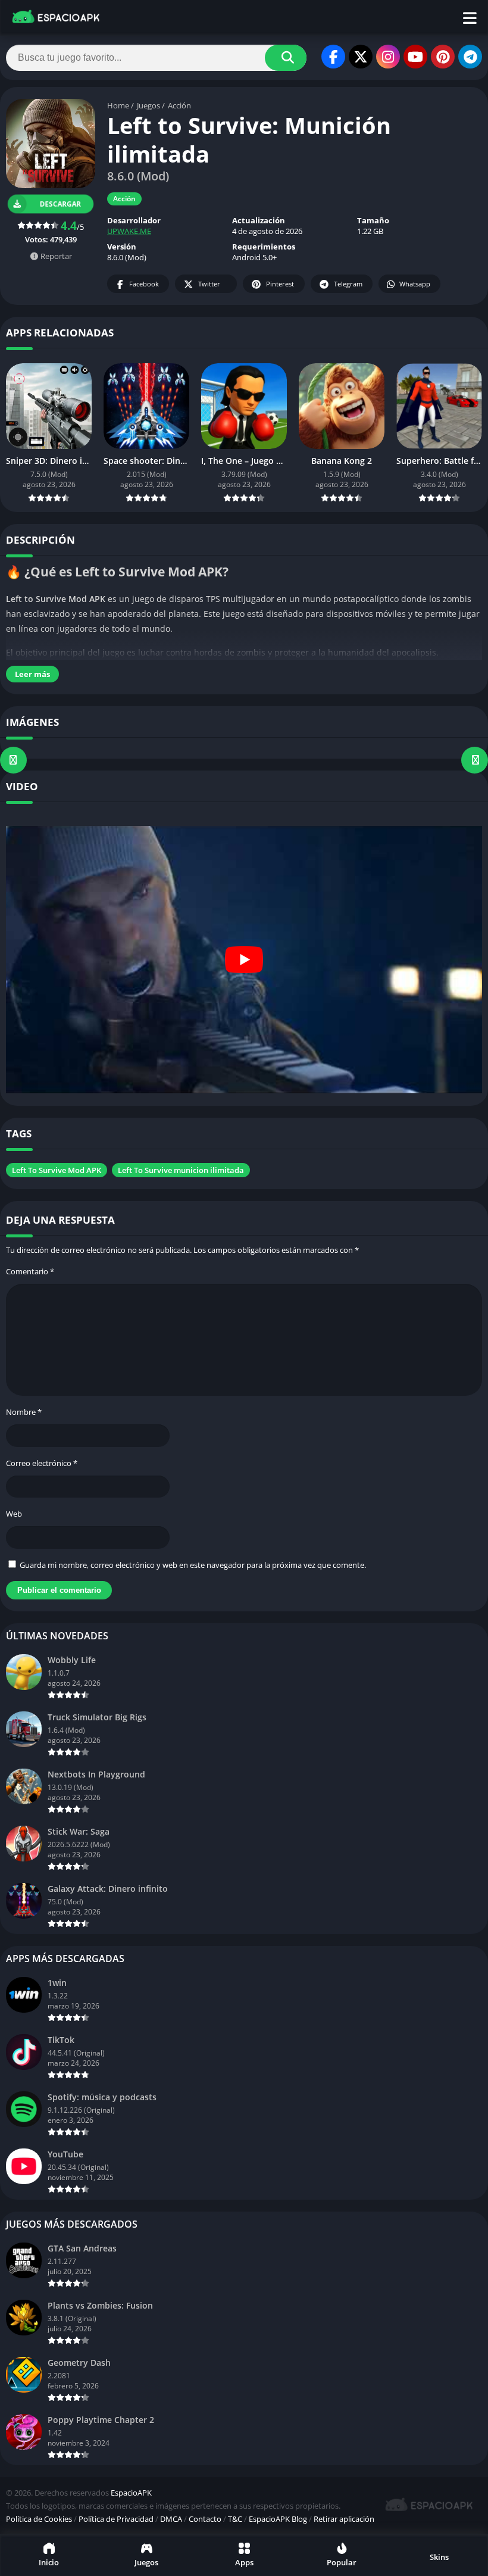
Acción (179, 105)
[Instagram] (388, 57)
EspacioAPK (131, 2493)
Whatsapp (415, 284)
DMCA (171, 2519)
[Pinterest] (443, 57)
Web (14, 1514)
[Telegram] (470, 57)
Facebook (144, 284)
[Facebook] (333, 57)
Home (118, 105)
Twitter (209, 284)
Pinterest (280, 284)
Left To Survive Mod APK (57, 1170)
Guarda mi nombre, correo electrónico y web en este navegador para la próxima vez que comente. (193, 1565)
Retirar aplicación (344, 2519)
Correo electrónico (42, 1463)
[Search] (286, 58)
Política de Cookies (39, 2519)
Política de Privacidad (116, 2519)
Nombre (24, 1412)
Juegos (148, 105)
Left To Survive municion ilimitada (181, 1170)
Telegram (348, 284)
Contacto (205, 2519)
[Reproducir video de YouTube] (244, 960)
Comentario (30, 1271)
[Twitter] (361, 57)
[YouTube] (415, 57)
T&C (235, 2519)
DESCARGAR (61, 204)
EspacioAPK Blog (278, 2519)
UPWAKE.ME (129, 231)
